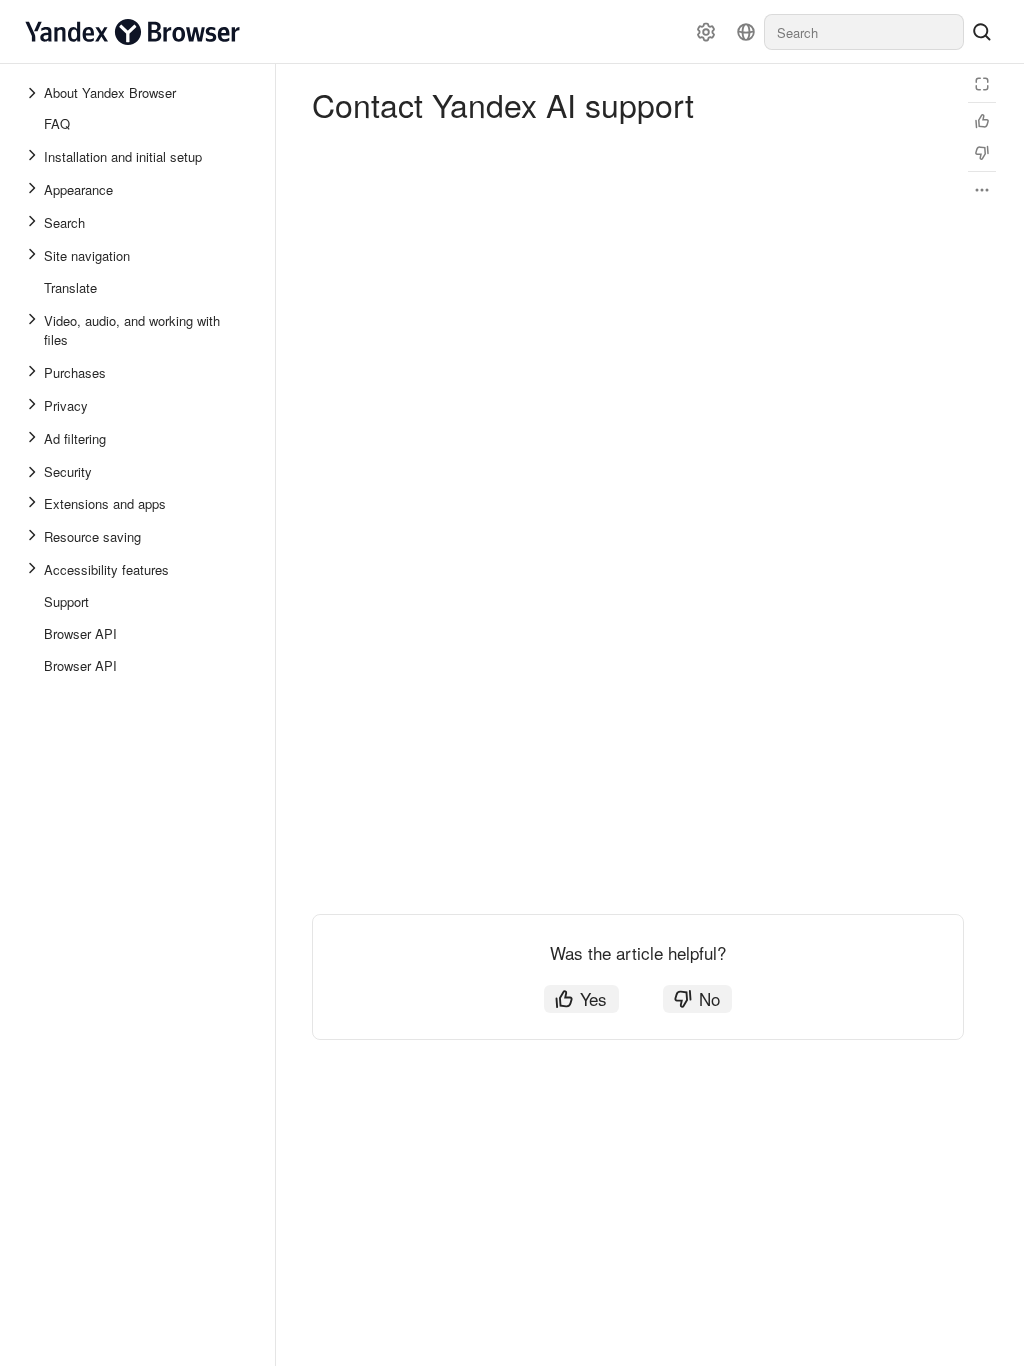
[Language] (746, 32)
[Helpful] (982, 121)
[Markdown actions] (982, 190)
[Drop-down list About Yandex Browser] (34, 93)
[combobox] (864, 32)
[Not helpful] (982, 153)
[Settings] (706, 32)
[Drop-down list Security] (34, 472)
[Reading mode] (982, 84)
